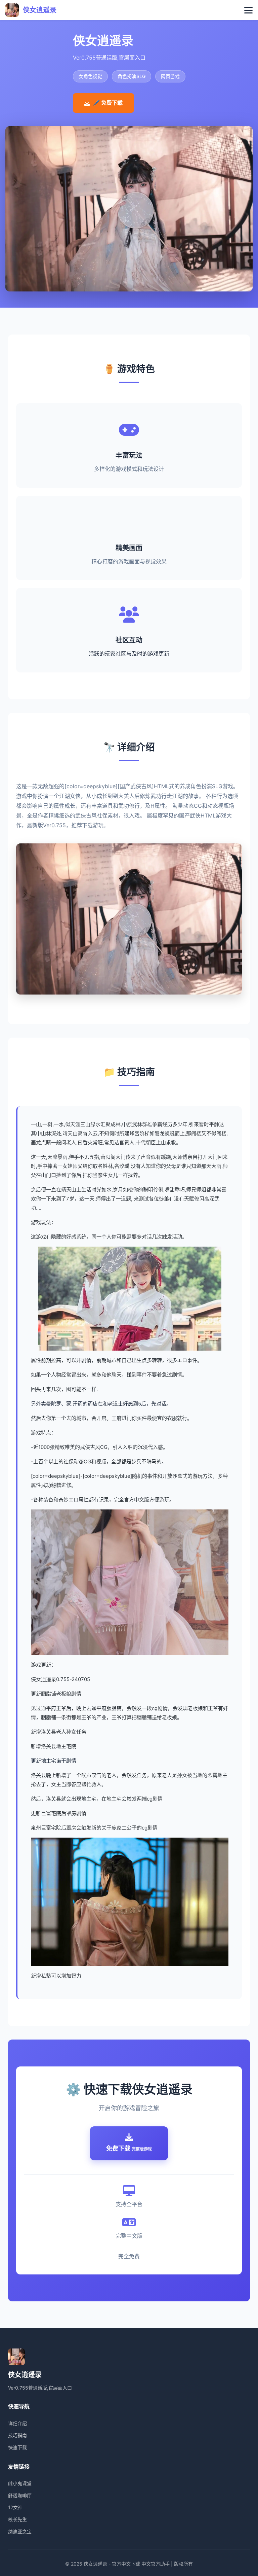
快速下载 (17, 2447)
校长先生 (17, 2519)
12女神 (15, 2507)
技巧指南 (17, 2435)
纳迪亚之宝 (20, 2531)
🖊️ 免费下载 (108, 103)
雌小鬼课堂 (20, 2483)
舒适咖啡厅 (20, 2495)
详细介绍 (17, 2423)
